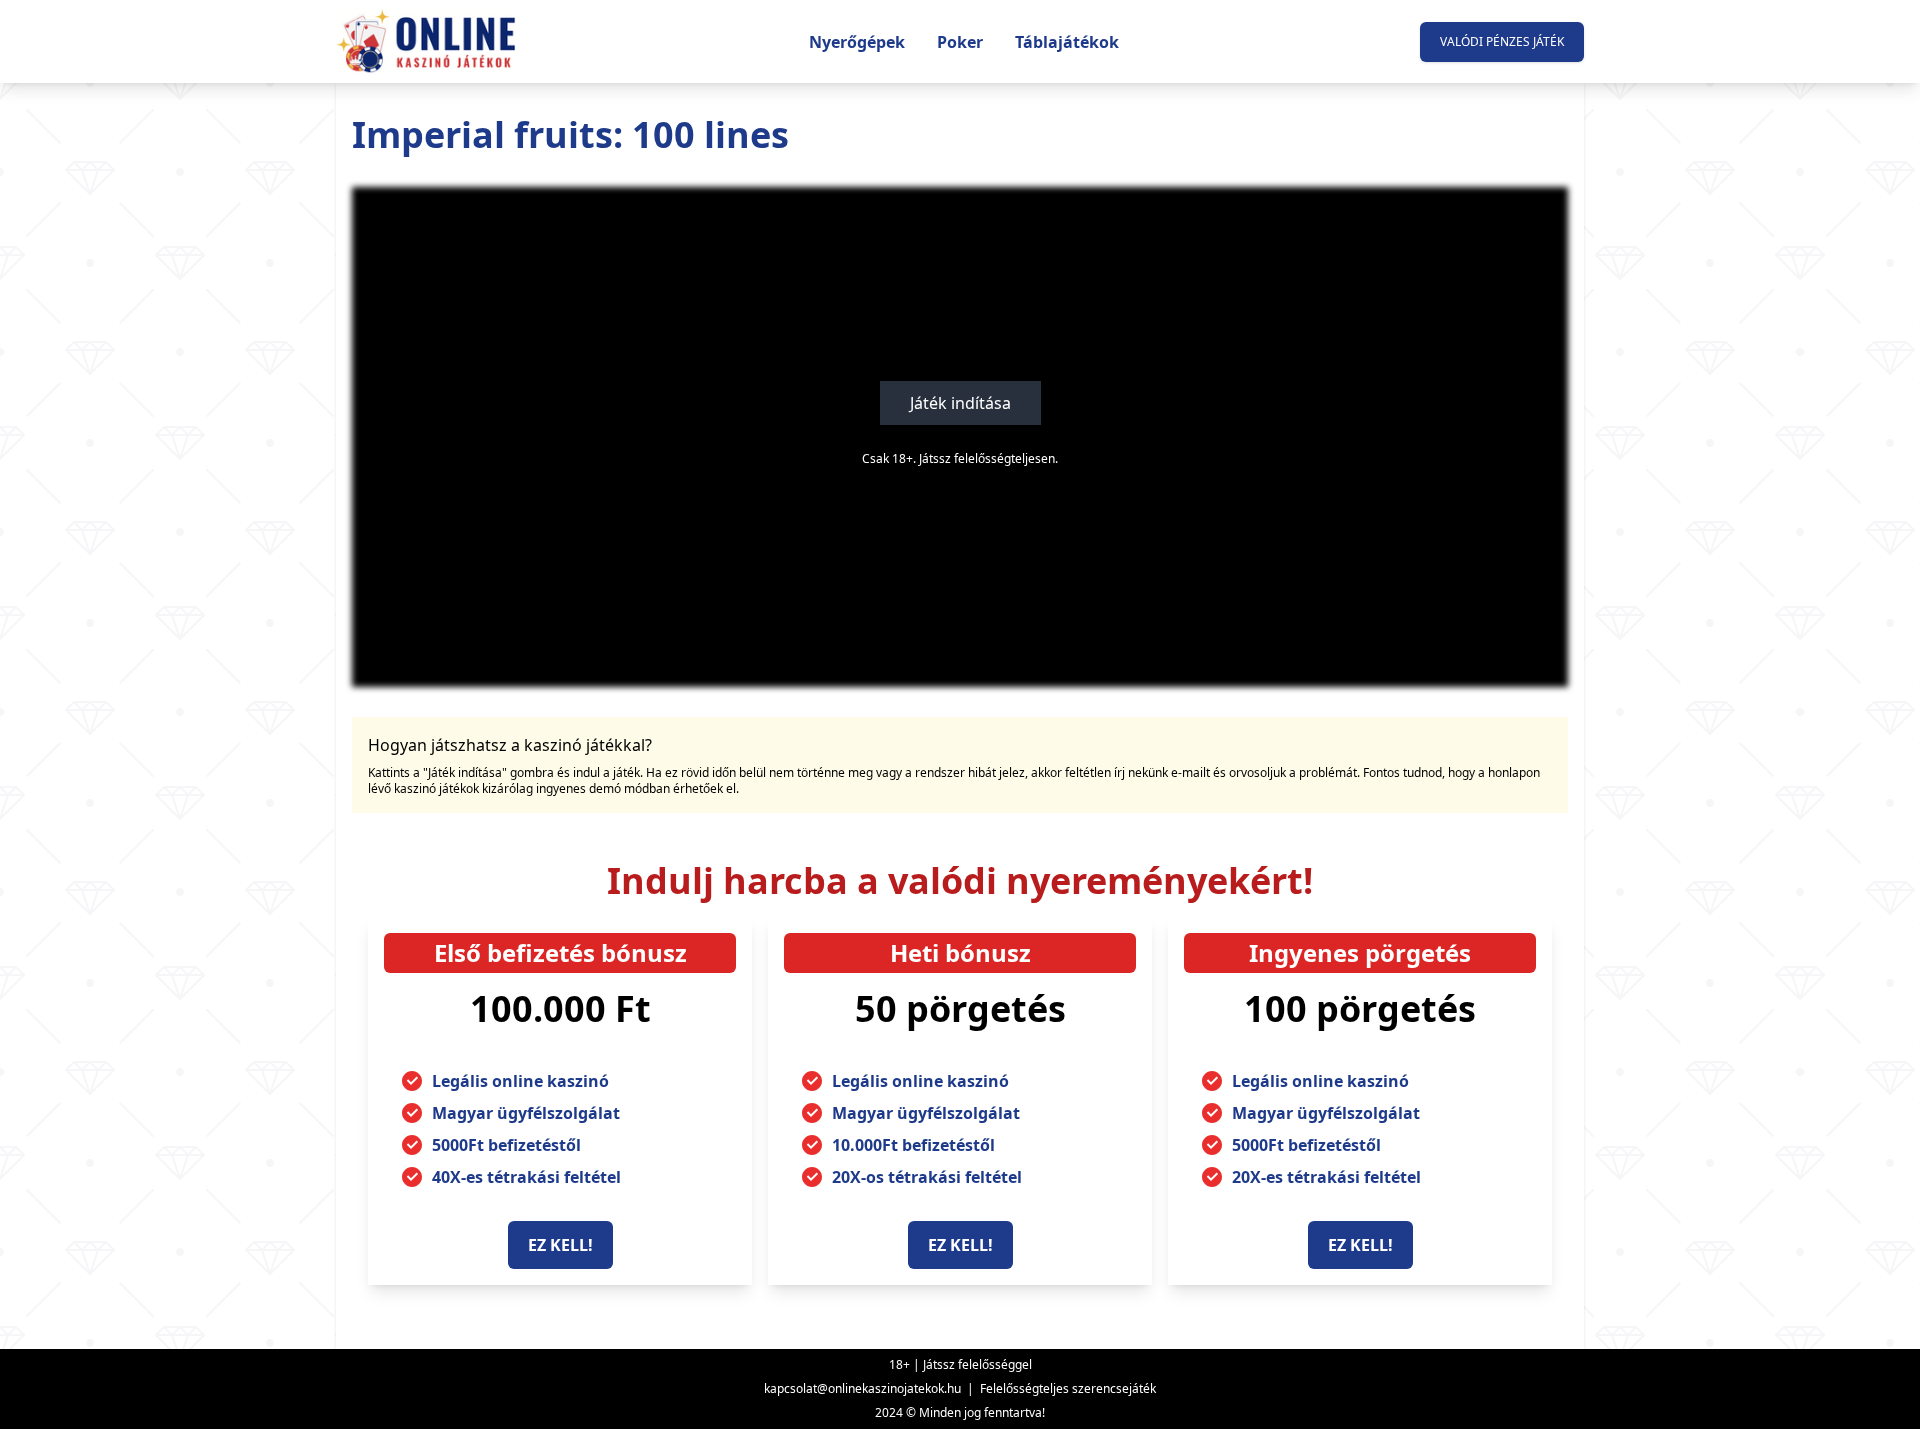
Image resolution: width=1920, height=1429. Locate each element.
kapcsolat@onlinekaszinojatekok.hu (862, 1388)
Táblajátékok (1067, 42)
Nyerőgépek (857, 42)
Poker (960, 42)
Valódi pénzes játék (1502, 41)
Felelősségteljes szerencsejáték (1068, 1388)
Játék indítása (960, 403)
